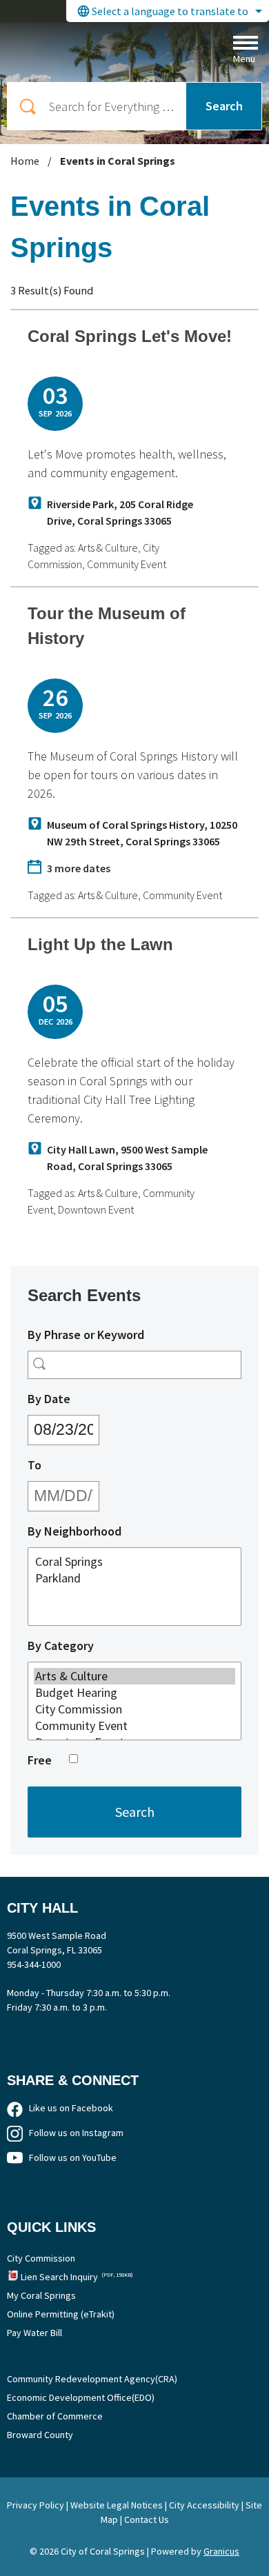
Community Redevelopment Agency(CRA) (92, 2379)
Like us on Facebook (71, 2108)
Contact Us (147, 2519)
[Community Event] (134, 1726)
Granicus (221, 2551)
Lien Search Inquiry (77, 2277)
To (67, 1465)
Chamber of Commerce (55, 2416)
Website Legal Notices (117, 2505)
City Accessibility (204, 2505)
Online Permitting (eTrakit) (61, 2314)
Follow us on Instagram (76, 2133)
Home (25, 161)
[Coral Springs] (134, 1562)
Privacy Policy (36, 2505)
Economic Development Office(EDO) (81, 2397)
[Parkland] (134, 1578)
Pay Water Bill (34, 2333)
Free (40, 1760)
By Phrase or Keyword (86, 1335)
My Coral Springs (41, 2295)
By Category (61, 1646)
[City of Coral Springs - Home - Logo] (109, 49)
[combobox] (168, 11)
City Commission (41, 2258)
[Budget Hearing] (134, 1693)
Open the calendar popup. (108, 1427)
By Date (81, 1398)
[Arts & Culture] (134, 1676)
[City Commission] (134, 1709)
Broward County (40, 2435)
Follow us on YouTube (73, 2157)
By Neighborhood (74, 1531)
